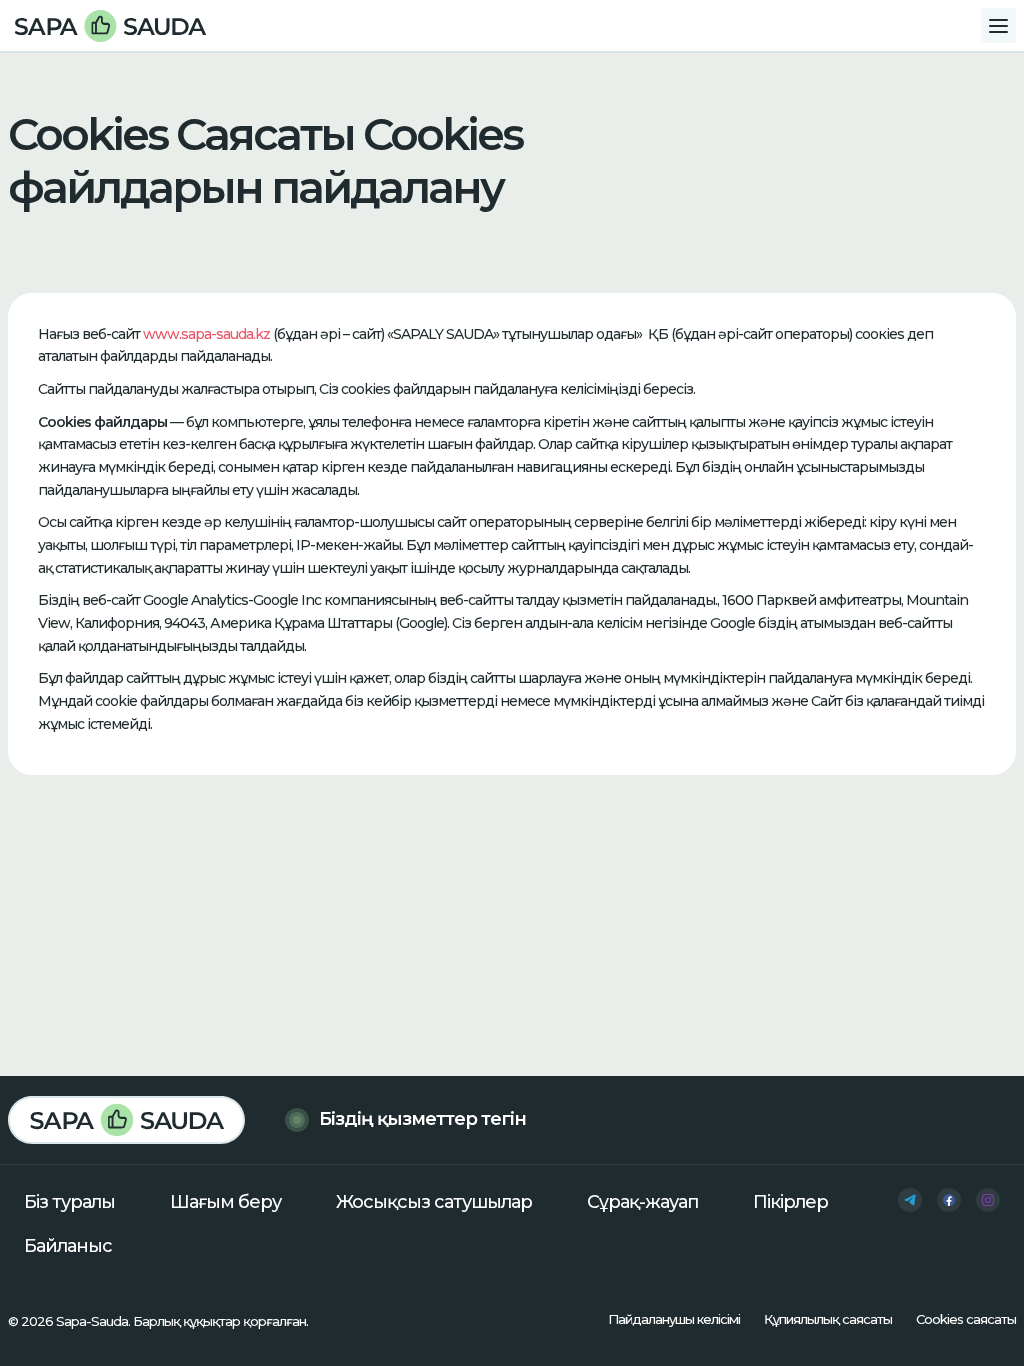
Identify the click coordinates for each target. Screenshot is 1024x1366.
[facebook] (949, 1200)
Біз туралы (69, 1202)
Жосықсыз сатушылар (434, 1202)
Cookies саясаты (966, 1319)
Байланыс (68, 1246)
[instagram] (988, 1200)
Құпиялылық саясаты (828, 1319)
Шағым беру (225, 1202)
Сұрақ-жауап (642, 1202)
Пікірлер (790, 1202)
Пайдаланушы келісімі (674, 1319)
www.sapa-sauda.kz (206, 334)
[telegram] (910, 1200)
